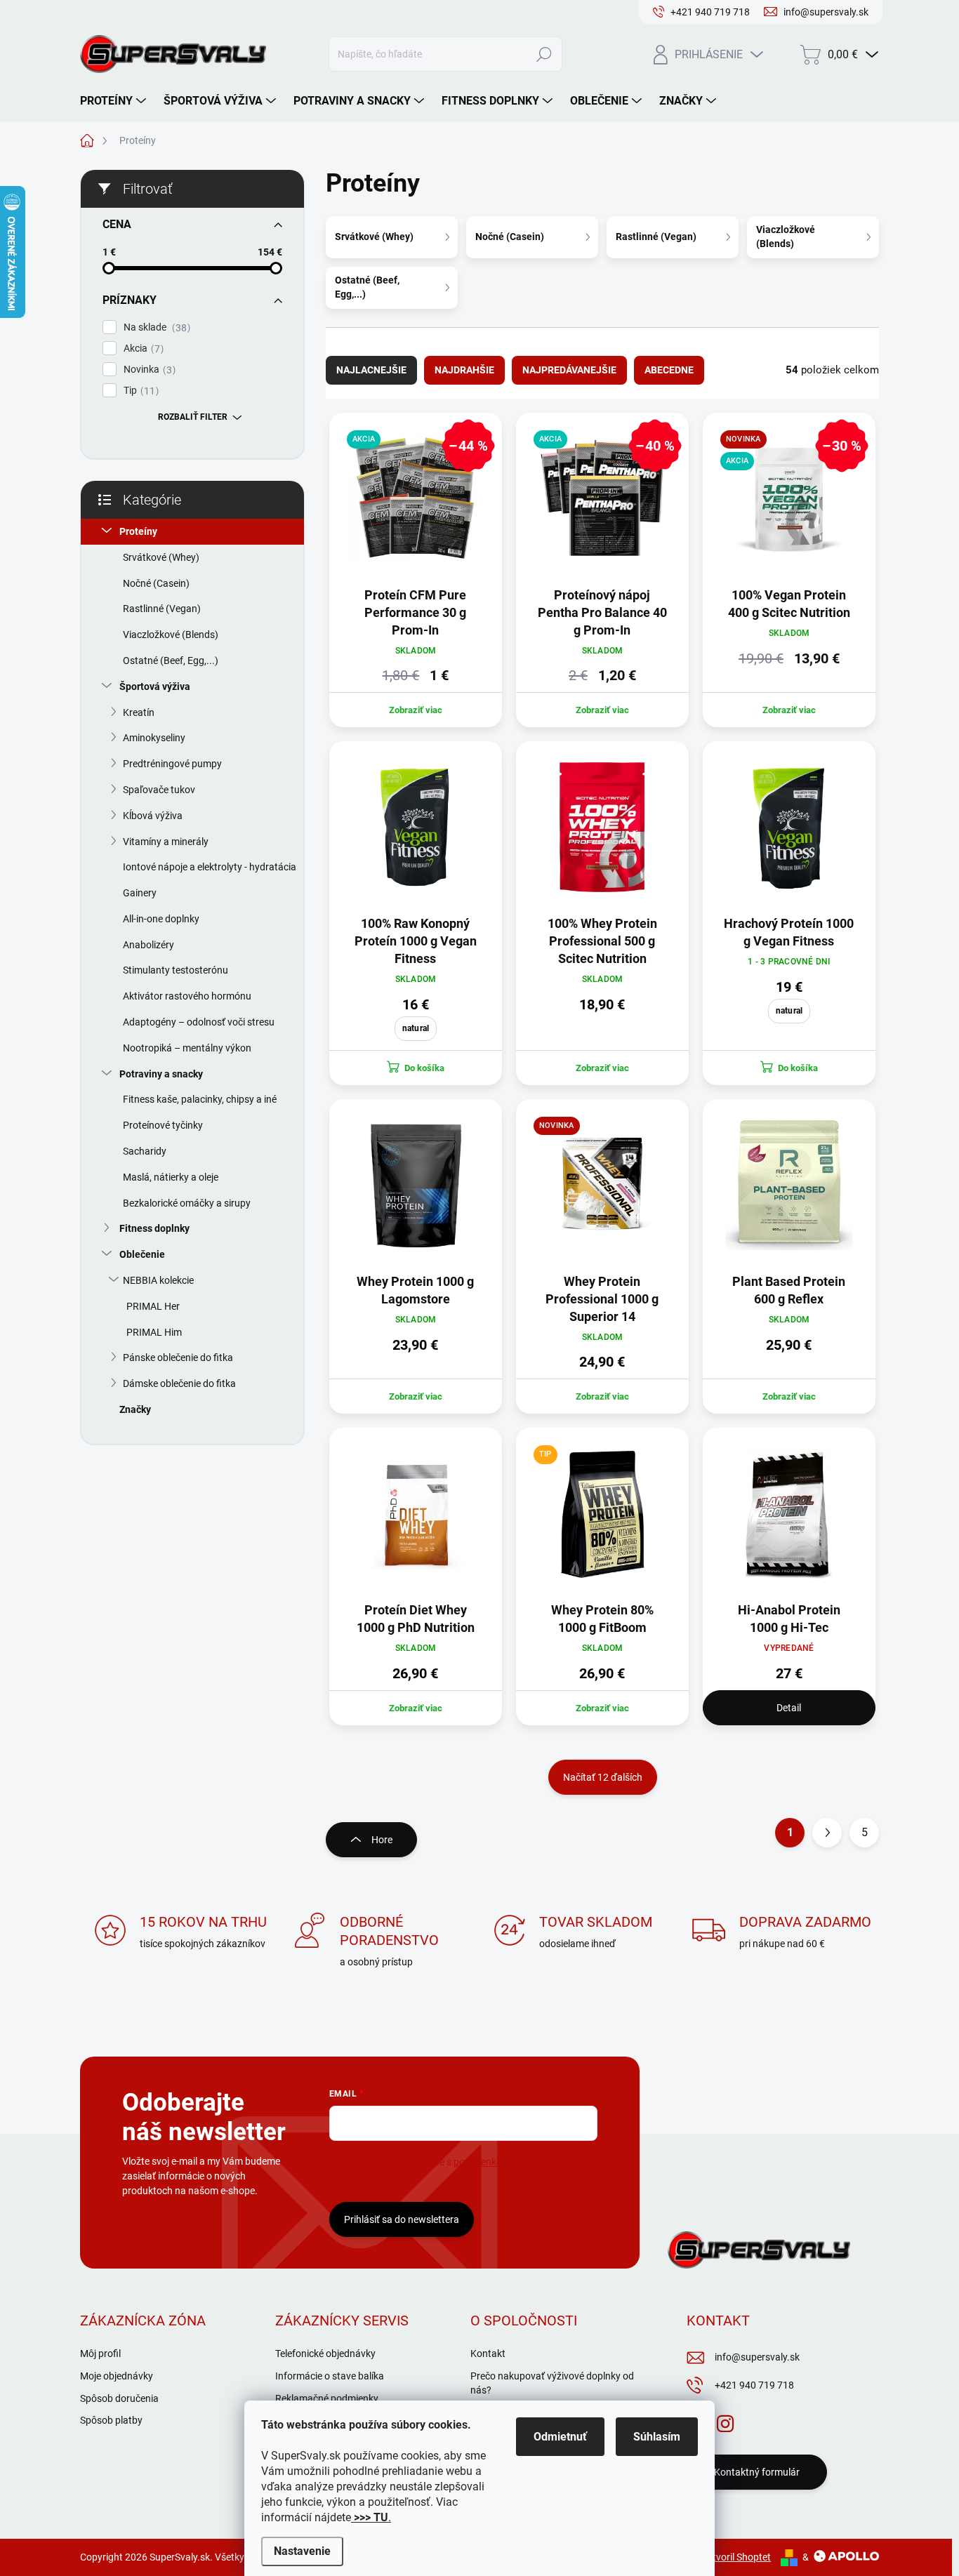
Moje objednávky (117, 2376)
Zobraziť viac (416, 710)
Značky (135, 1409)
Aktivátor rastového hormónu (187, 996)
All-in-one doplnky (161, 919)
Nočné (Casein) (156, 583)
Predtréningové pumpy (172, 764)
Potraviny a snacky (161, 1074)
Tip (139, 391)
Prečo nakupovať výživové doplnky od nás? (552, 2383)
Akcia (142, 348)
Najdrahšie (464, 370)
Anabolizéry (148, 945)
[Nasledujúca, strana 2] (827, 1833)
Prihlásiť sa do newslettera (402, 2219)
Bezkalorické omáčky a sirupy (187, 1203)
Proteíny (138, 531)
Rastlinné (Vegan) (162, 609)
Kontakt (488, 2353)
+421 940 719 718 (754, 2385)
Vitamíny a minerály (166, 842)
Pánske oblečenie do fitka (178, 1357)
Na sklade (155, 327)
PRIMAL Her (153, 1306)
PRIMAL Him (154, 1332)
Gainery (140, 893)
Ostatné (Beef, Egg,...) (171, 660)
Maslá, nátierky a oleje (171, 1177)
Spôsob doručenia (119, 2398)
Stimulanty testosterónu (176, 970)
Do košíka (424, 1068)
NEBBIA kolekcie (158, 1280)
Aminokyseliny (154, 738)
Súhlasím (657, 2437)
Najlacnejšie (371, 370)
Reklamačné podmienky (327, 2398)
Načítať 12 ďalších (603, 1777)
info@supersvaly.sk (757, 2357)
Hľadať (544, 54)
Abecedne (669, 370)
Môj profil (100, 2353)
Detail (789, 1708)
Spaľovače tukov (159, 790)
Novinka (148, 370)
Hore (382, 1840)
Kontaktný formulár (757, 2472)
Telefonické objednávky (325, 2353)
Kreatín (139, 712)
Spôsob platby (111, 2420)
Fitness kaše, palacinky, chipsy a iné (200, 1099)
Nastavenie (302, 2551)
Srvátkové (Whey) (161, 557)
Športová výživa (155, 686)
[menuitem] (115, 101)
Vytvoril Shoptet (736, 2557)
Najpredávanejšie (569, 370)
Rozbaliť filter (193, 417)
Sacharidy (145, 1151)
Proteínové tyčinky (163, 1125)
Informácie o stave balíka (330, 2376)
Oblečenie (142, 1254)
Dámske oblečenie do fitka (179, 1383)
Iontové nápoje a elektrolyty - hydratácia (210, 867)
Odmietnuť (560, 2437)
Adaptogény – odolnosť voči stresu (199, 1022)
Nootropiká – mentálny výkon (187, 1048)
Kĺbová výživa (153, 816)
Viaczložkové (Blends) (171, 635)
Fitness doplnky (154, 1228)
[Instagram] (725, 2421)
